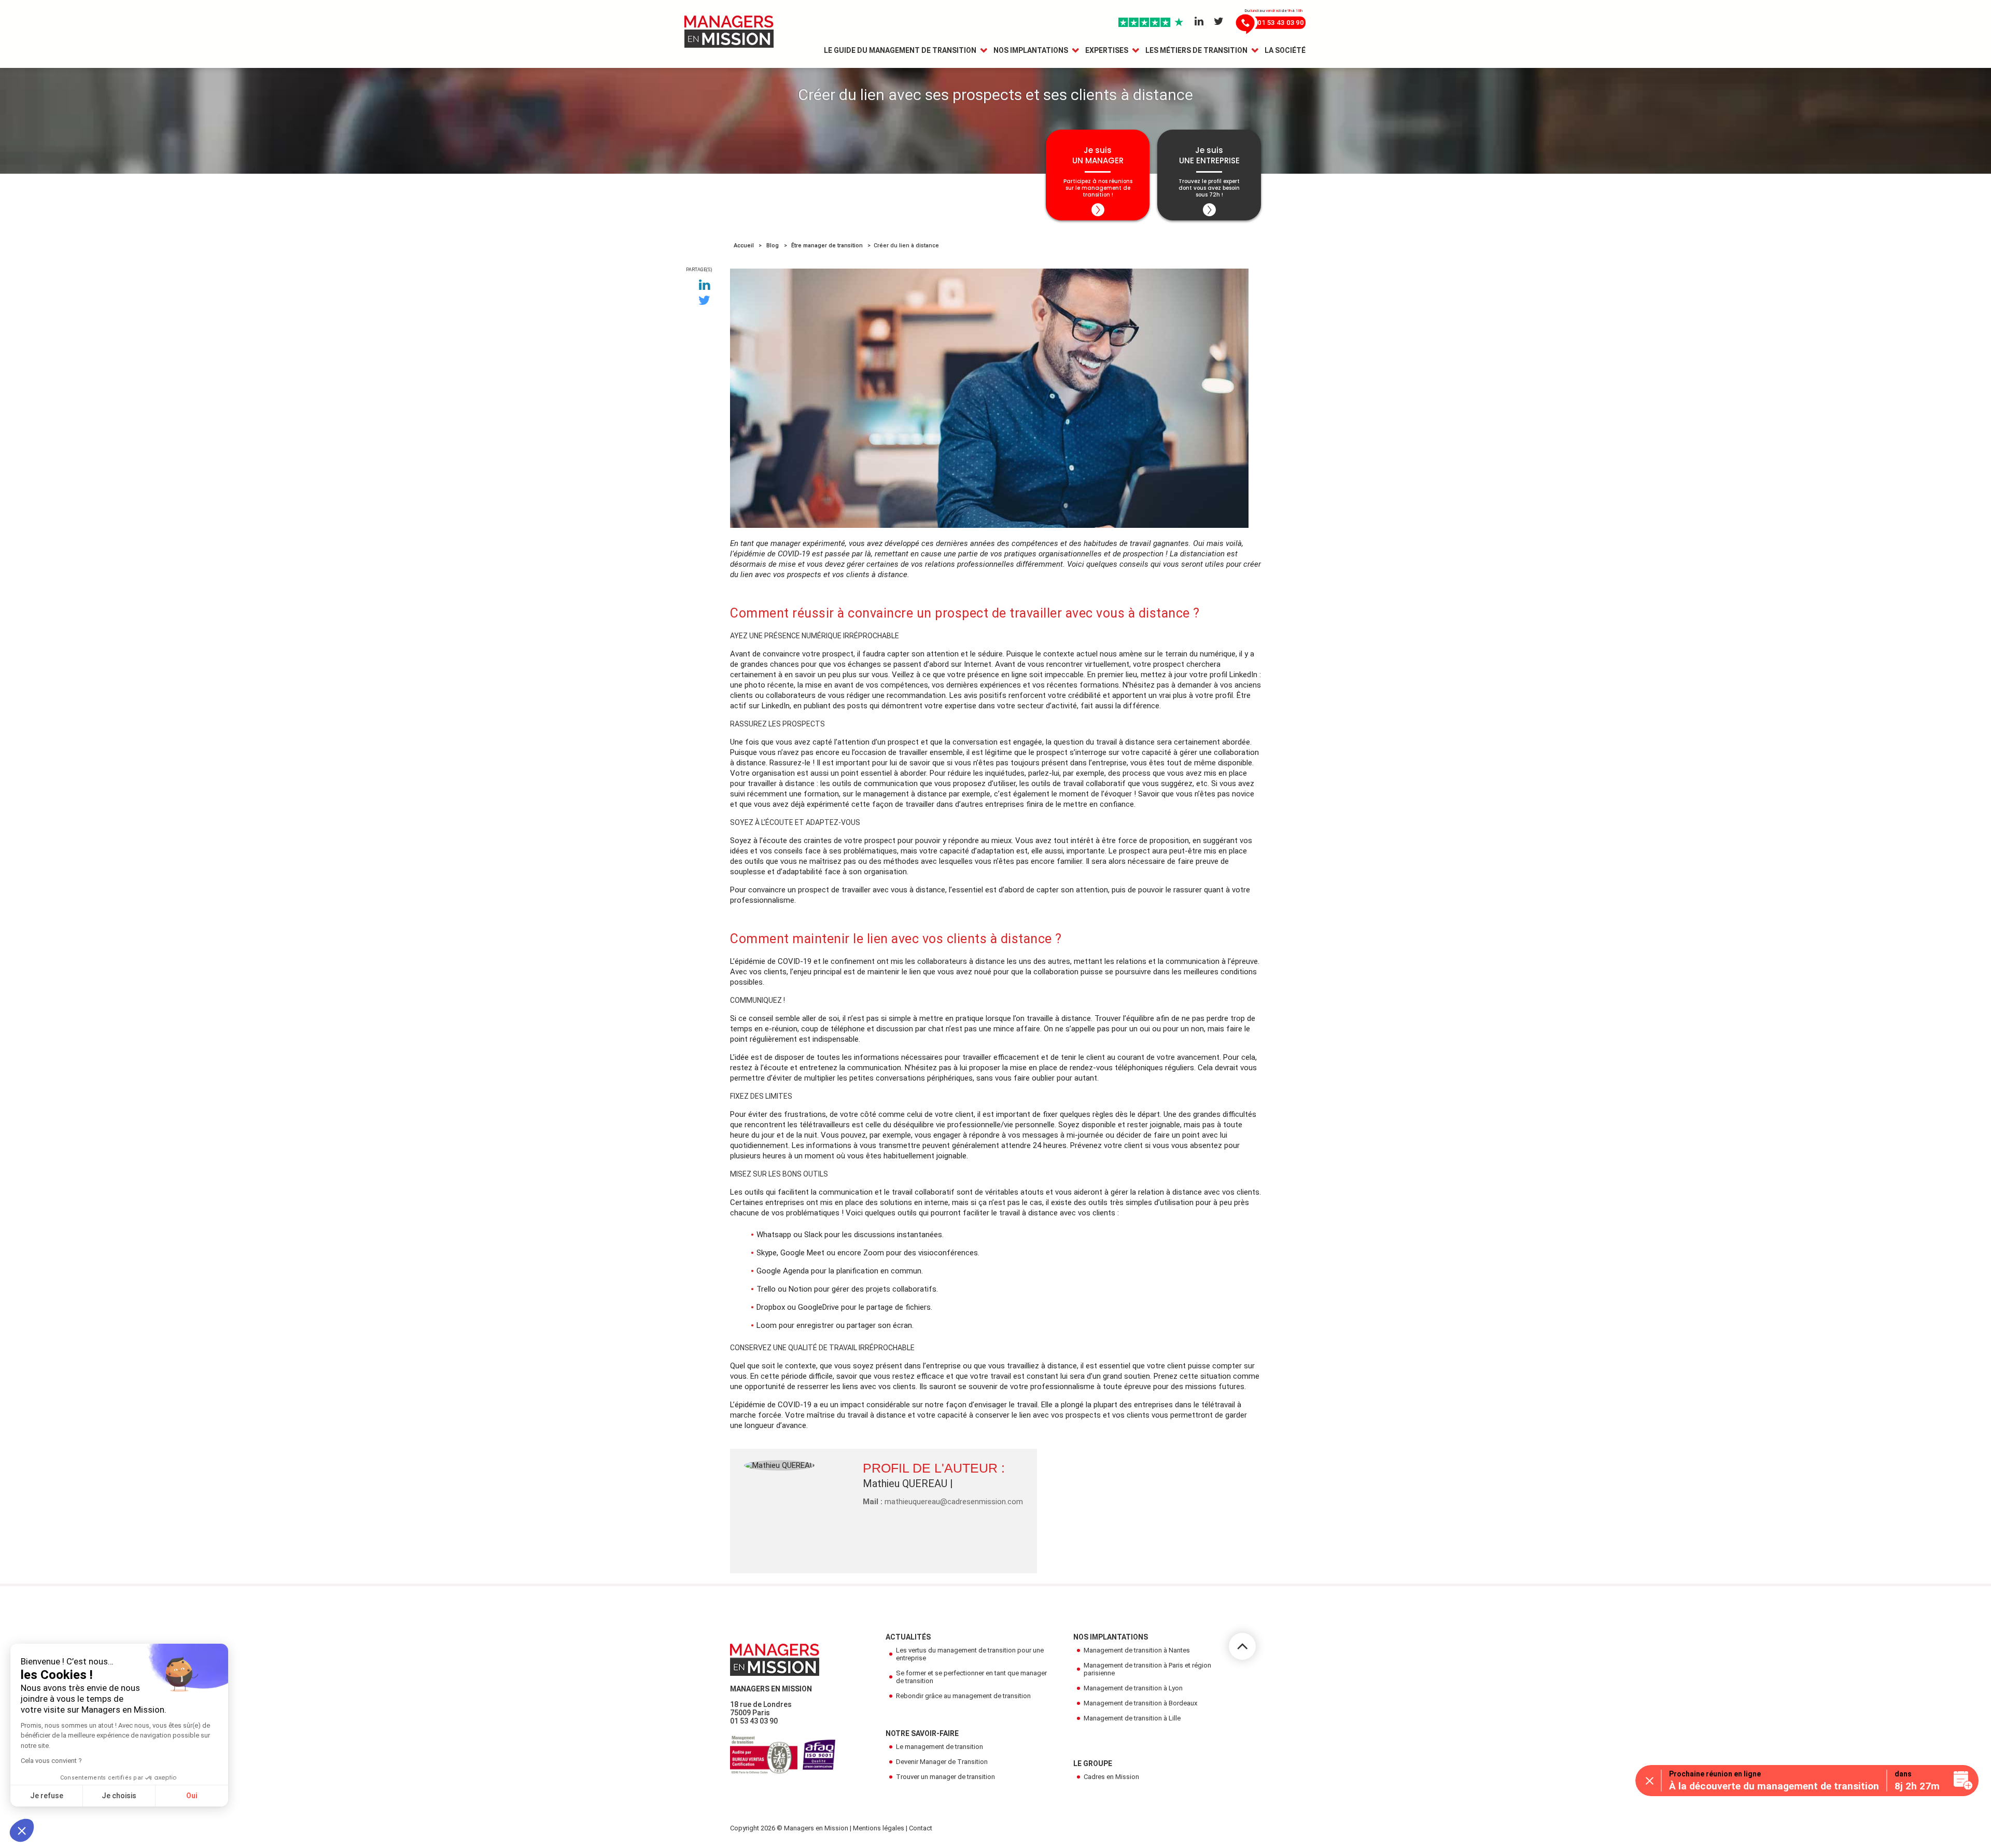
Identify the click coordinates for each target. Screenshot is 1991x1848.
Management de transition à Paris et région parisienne (1147, 1669)
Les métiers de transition (1196, 50)
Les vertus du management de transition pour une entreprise (970, 1654)
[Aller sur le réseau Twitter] (1219, 22)
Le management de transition (940, 1747)
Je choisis (119, 1796)
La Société (1285, 50)
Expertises (1107, 50)
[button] (22, 1830)
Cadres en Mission (1111, 1777)
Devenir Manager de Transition (942, 1762)
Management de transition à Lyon (1133, 1688)
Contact (921, 1828)
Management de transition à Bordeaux (1140, 1703)
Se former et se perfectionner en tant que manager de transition (971, 1677)
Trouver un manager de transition (945, 1777)
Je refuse (47, 1796)
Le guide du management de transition (900, 50)
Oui (192, 1796)
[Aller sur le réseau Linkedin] (1199, 22)
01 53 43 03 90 (754, 1721)
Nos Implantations (1031, 50)
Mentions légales (879, 1828)
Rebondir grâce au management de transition (963, 1696)
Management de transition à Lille (1132, 1718)
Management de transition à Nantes (1137, 1650)
